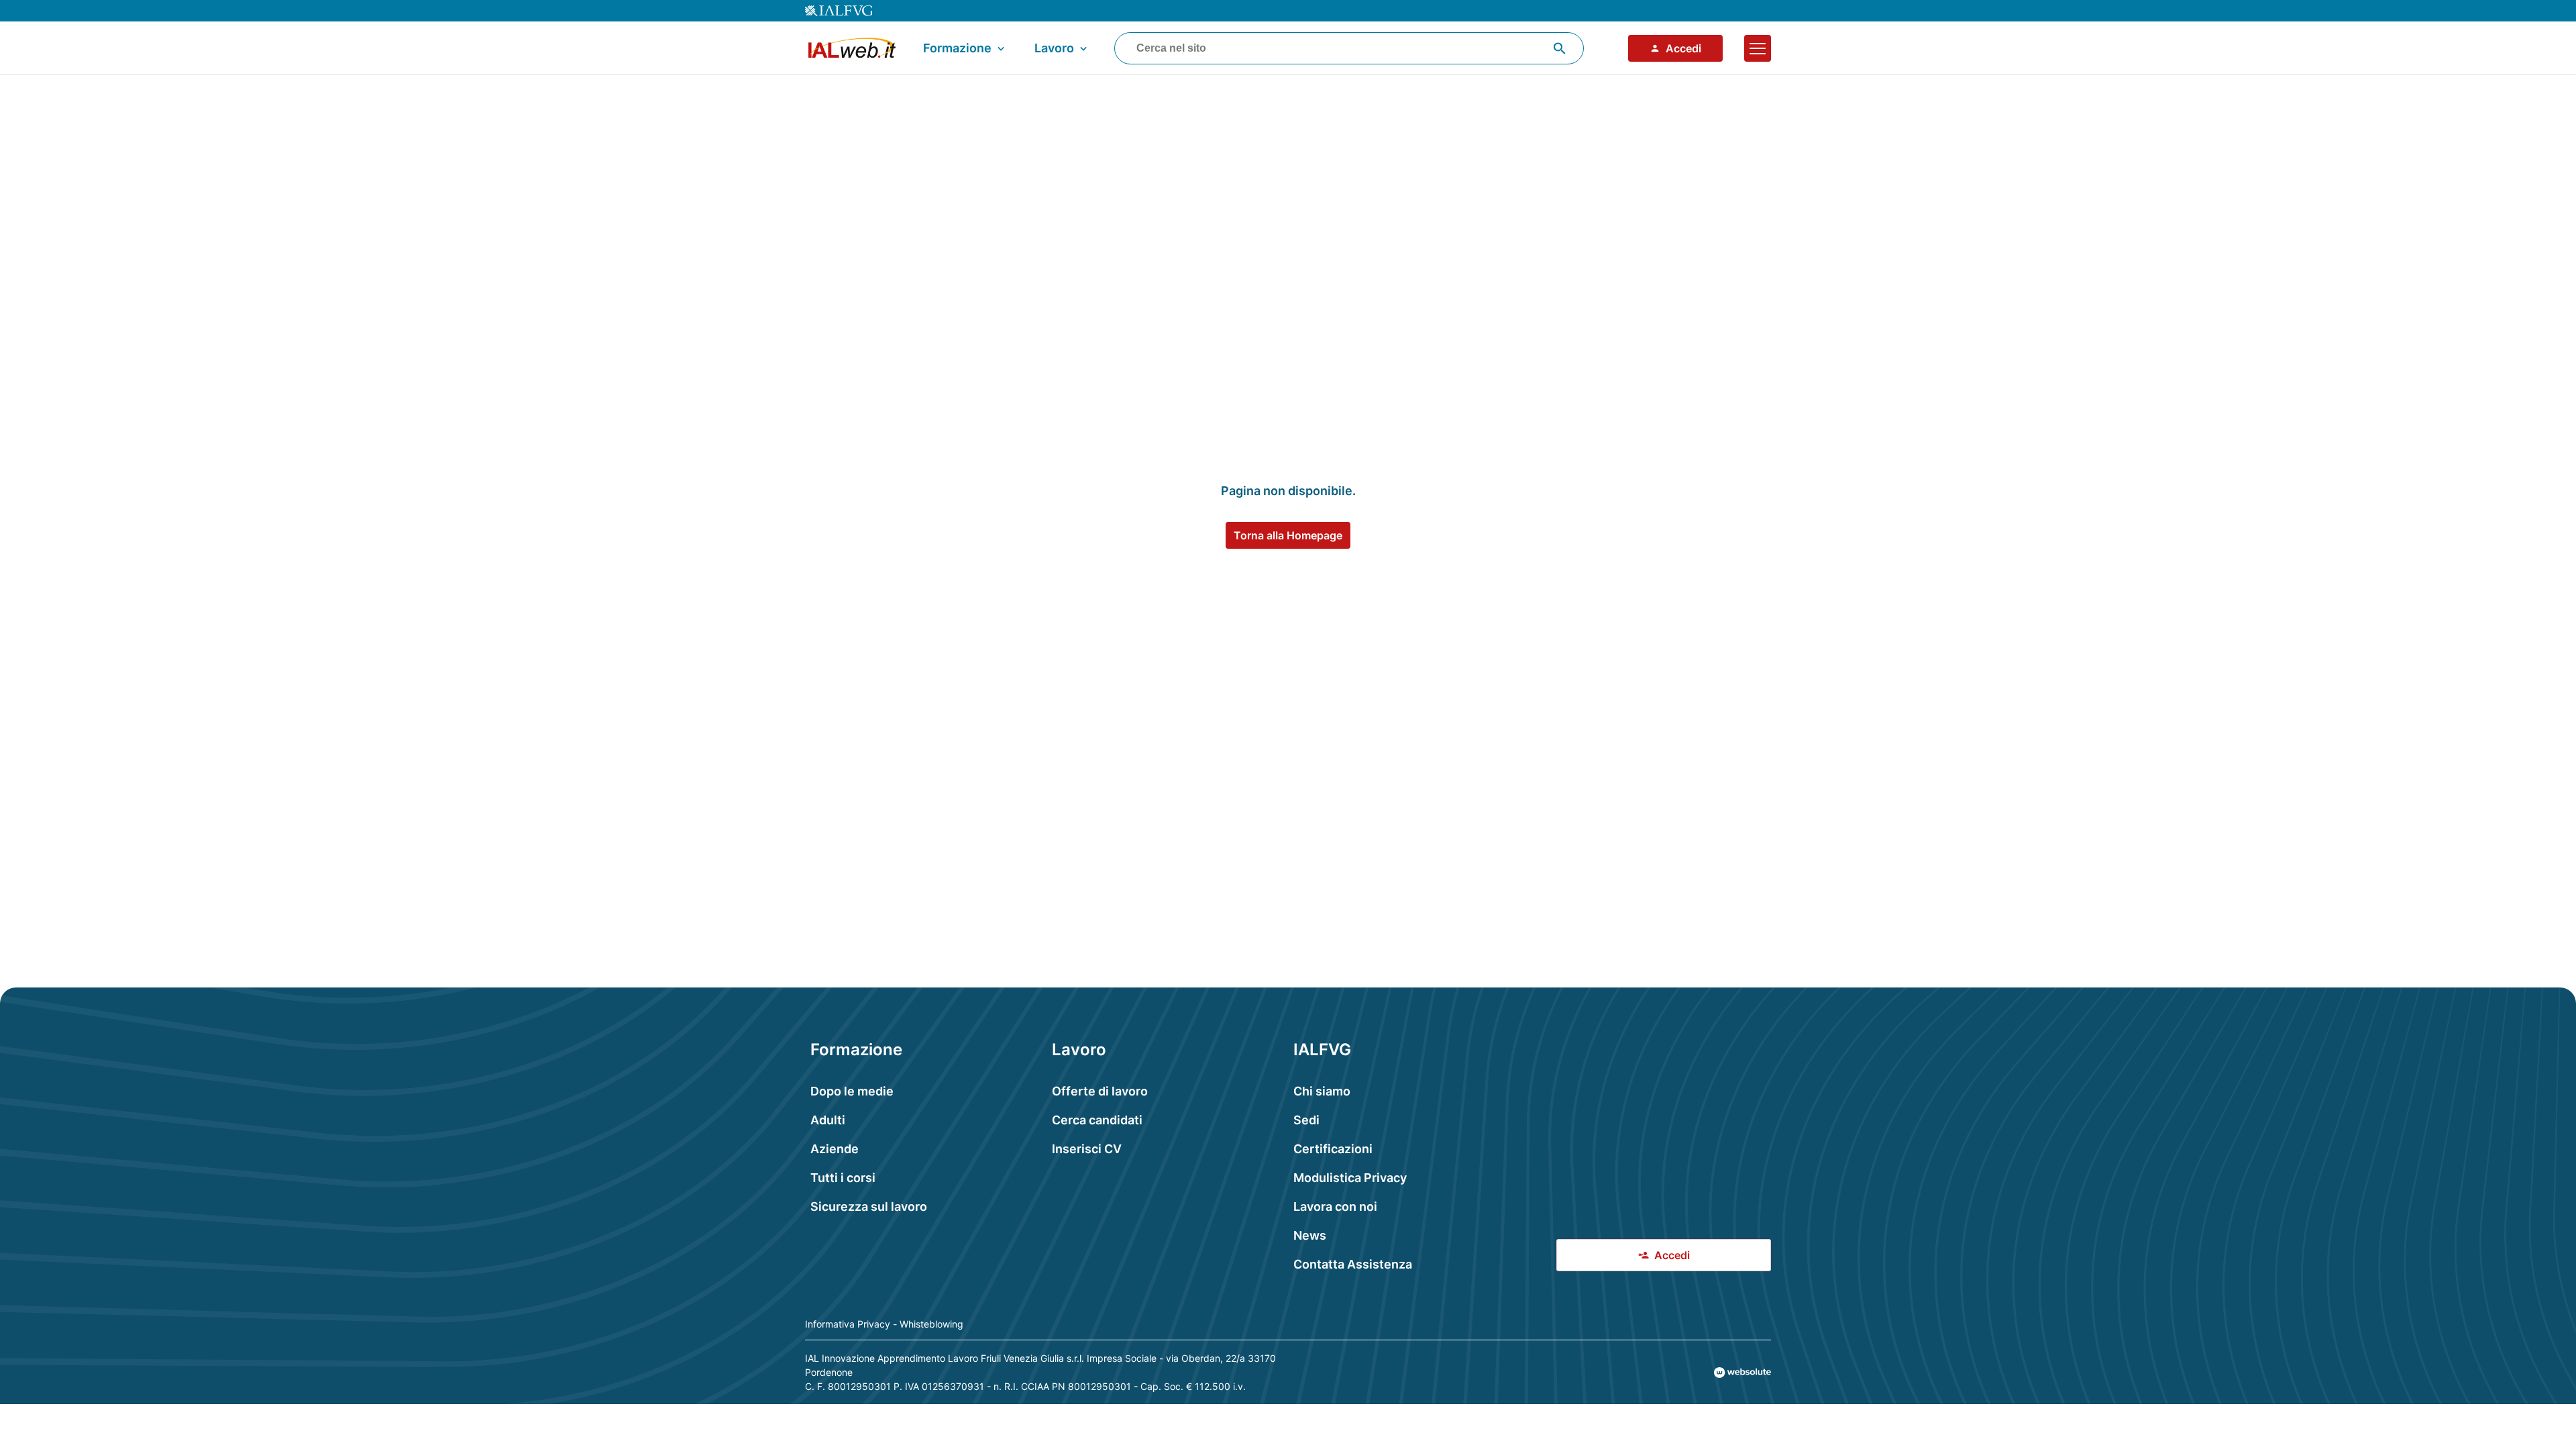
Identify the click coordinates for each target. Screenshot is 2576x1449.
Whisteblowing (931, 1324)
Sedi (1306, 1120)
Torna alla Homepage (1288, 535)
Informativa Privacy (848, 1324)
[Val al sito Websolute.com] (1742, 1373)
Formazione (957, 48)
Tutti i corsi (843, 1178)
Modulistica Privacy (1350, 1178)
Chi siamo (1322, 1091)
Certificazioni (1333, 1149)
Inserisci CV (1087, 1149)
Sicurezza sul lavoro (869, 1206)
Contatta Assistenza (1353, 1264)
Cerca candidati (1097, 1120)
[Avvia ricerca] (1560, 48)
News (1310, 1235)
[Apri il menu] (1758, 48)
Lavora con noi (1335, 1206)
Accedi (1683, 48)
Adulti (828, 1120)
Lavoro (1054, 48)
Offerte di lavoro (1100, 1091)
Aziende (835, 1149)
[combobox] (1349, 48)
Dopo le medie (852, 1091)
